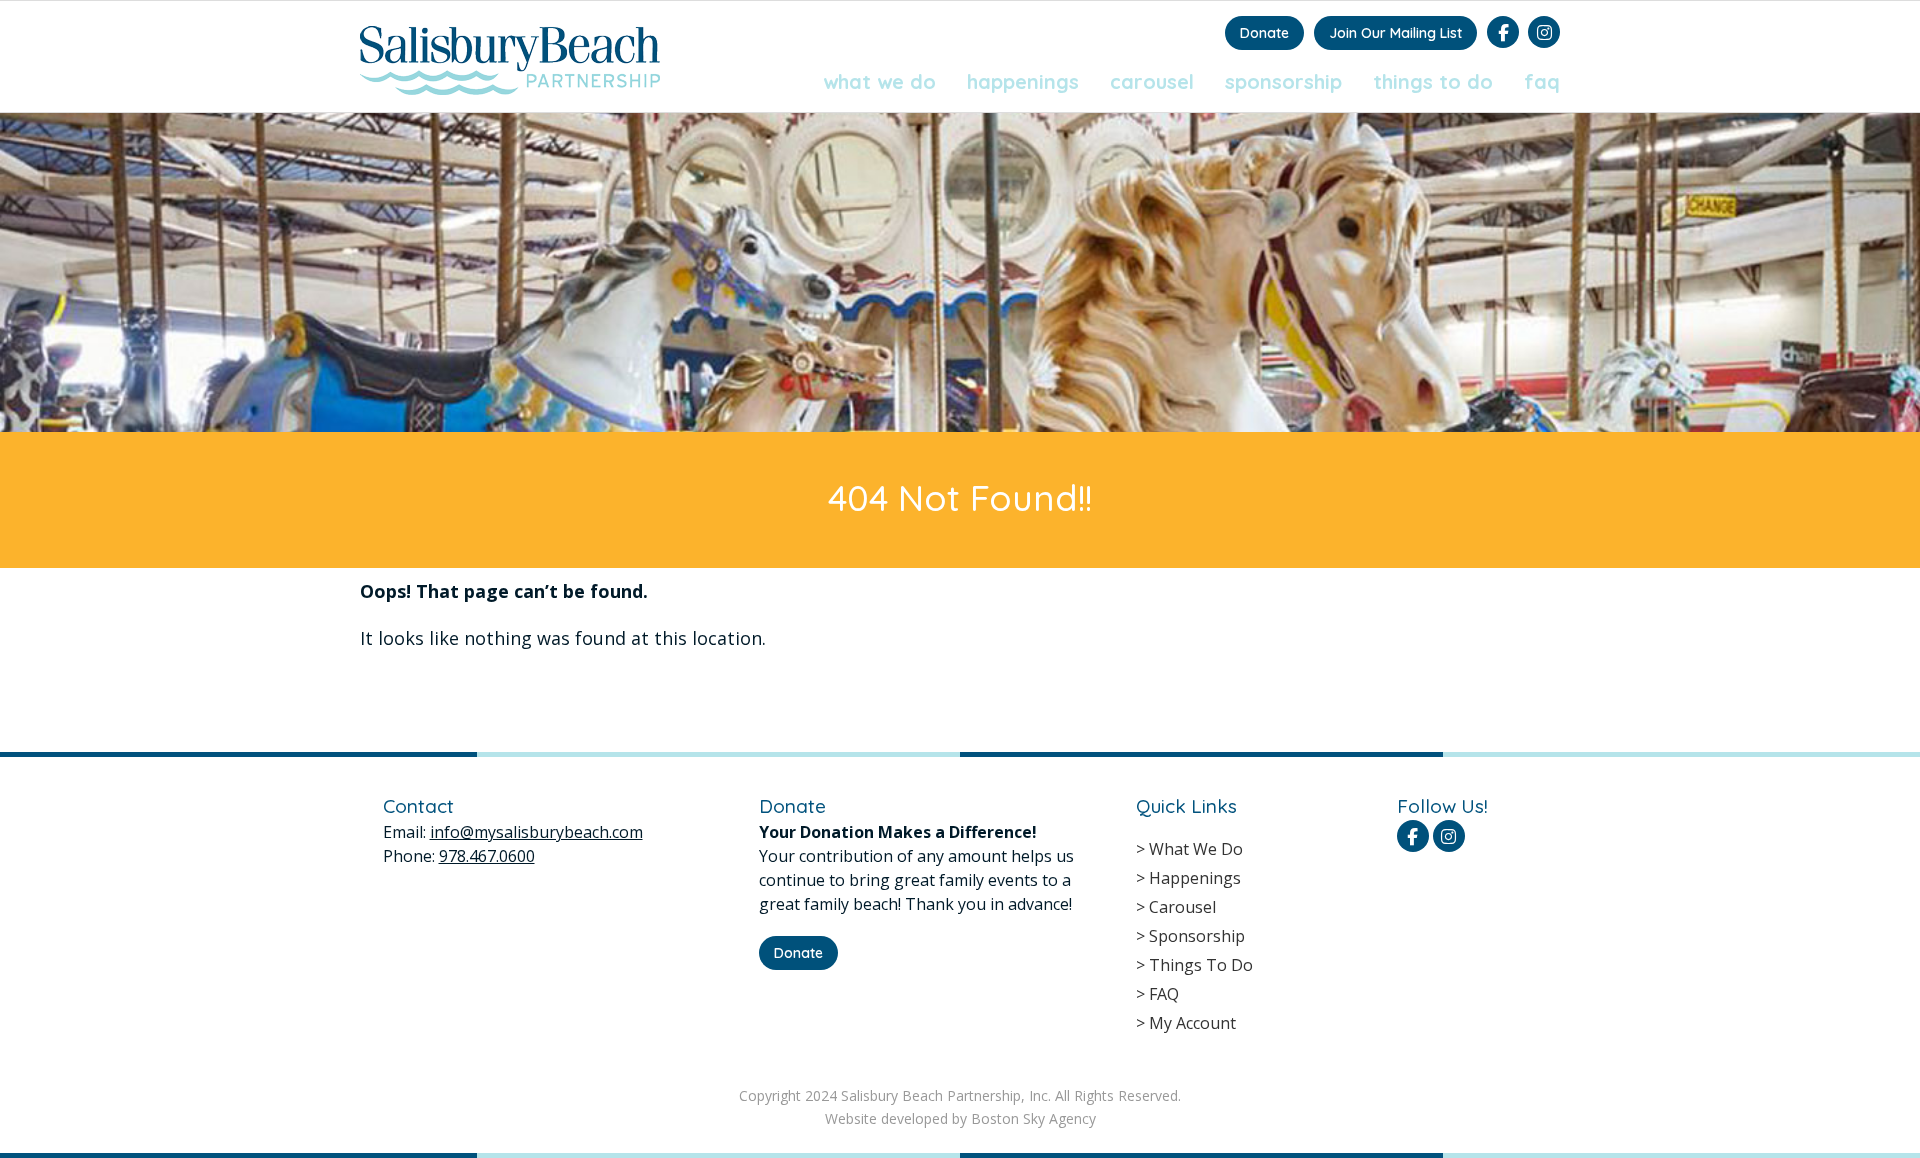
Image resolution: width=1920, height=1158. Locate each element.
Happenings (1023, 81)
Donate (1264, 33)
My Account (1192, 1023)
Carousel (1152, 81)
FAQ (1542, 81)
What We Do (879, 81)
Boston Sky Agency (1033, 1118)
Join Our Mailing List (1395, 33)
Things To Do (1433, 81)
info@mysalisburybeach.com (536, 832)
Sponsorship (1283, 81)
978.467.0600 (487, 856)
